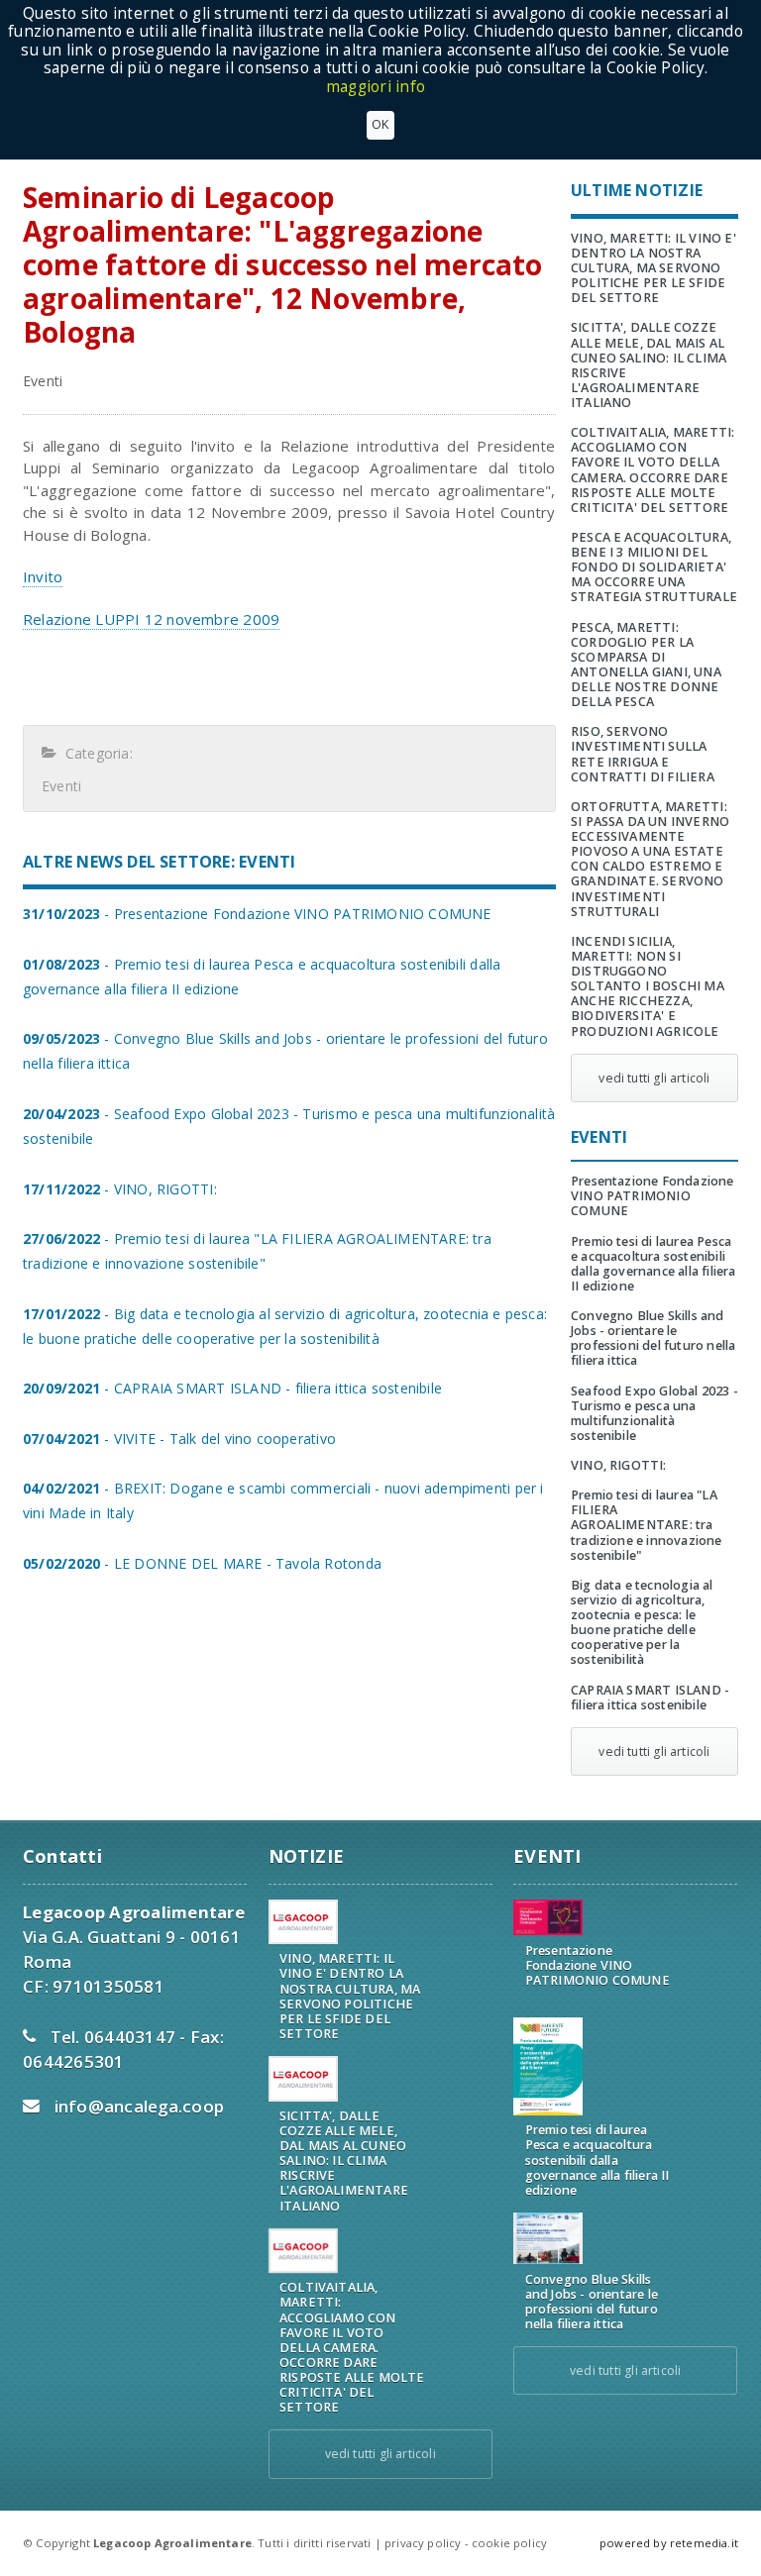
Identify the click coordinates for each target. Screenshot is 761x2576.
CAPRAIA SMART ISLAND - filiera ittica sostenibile (650, 1698)
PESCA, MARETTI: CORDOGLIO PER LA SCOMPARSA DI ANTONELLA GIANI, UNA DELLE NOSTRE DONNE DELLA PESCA (646, 665)
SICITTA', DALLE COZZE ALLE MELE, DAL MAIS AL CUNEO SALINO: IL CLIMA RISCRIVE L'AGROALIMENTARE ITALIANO (649, 365)
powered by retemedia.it (669, 2543)
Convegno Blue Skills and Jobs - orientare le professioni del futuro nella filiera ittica (653, 1338)
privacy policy (423, 2543)
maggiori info (376, 87)
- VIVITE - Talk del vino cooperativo (179, 1439)
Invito (43, 576)
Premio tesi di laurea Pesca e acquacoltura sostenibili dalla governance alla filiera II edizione (653, 1264)
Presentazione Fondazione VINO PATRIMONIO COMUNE (652, 1196)
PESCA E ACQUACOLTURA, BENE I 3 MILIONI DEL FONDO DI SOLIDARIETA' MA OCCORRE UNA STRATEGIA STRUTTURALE (654, 567)
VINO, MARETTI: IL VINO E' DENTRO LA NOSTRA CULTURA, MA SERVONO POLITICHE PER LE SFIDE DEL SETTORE (653, 268)
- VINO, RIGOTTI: (120, 1189)
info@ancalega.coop (140, 2106)
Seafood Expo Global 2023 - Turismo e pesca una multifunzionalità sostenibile (654, 1413)
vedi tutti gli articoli (654, 1078)
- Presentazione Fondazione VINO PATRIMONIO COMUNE (257, 914)
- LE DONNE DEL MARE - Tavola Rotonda (202, 1563)
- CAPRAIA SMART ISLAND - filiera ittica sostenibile (232, 1388)
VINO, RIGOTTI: (619, 1465)
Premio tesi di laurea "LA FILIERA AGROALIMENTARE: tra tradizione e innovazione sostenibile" (647, 1525)
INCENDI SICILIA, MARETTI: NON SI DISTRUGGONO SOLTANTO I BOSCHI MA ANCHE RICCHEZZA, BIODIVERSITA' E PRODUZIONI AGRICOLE (648, 986)
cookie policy (509, 2543)
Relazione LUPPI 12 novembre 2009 (151, 619)
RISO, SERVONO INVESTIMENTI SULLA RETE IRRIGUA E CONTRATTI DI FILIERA (643, 754)
